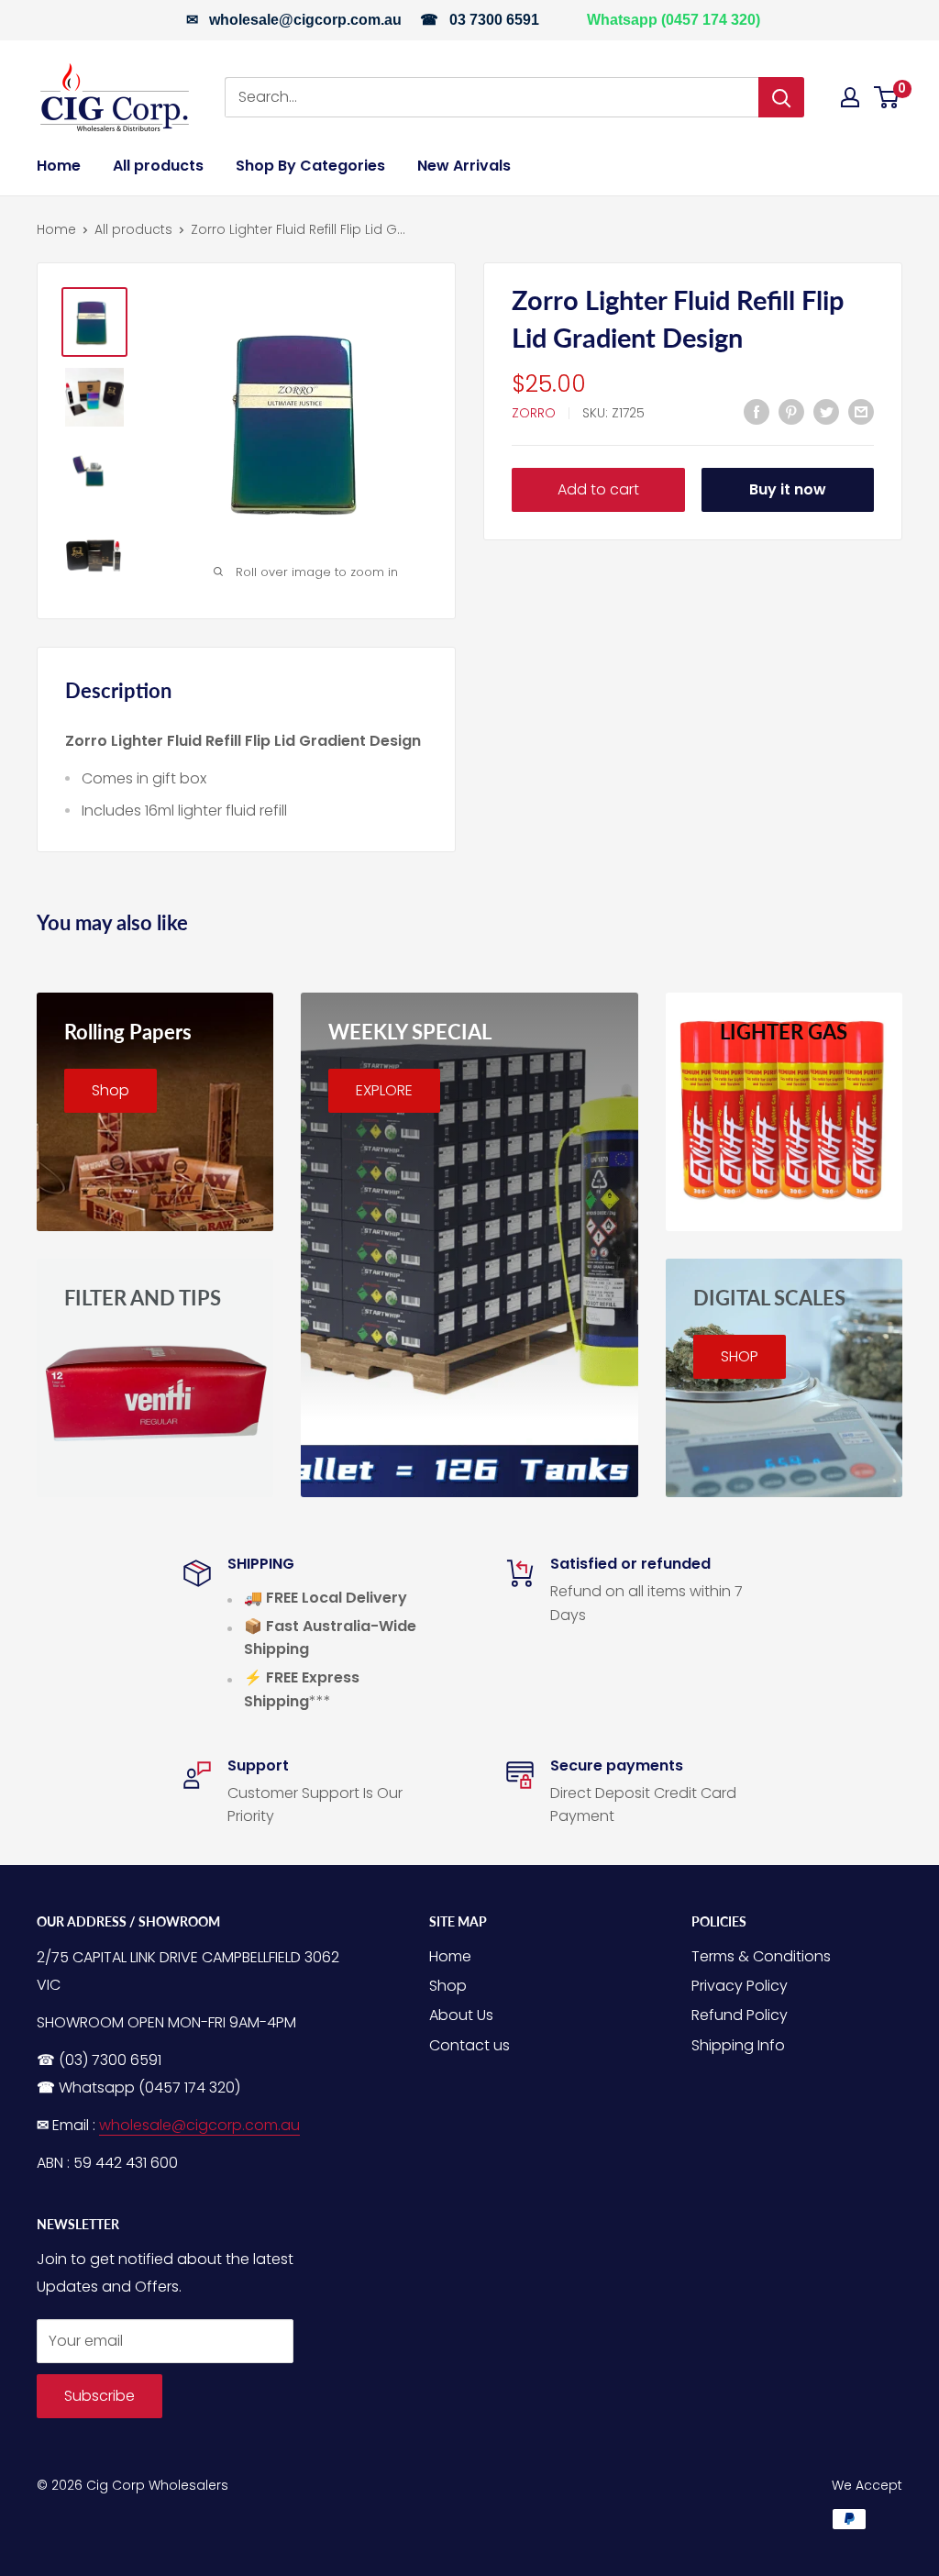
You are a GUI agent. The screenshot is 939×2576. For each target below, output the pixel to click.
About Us (461, 2015)
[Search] (781, 97)
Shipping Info (738, 2045)
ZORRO (534, 413)
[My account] (850, 97)
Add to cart (598, 489)
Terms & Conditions (761, 1956)
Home (59, 166)
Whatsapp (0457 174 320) (674, 20)
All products (158, 166)
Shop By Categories (310, 166)
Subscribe (99, 2396)
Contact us (469, 2045)
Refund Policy (740, 2015)
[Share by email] (861, 411)
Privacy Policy (740, 1986)
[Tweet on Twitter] (826, 411)
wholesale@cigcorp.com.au (305, 20)
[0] (887, 97)
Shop (448, 1986)
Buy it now (788, 489)
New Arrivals (464, 166)
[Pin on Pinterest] (791, 411)
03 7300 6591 (494, 20)
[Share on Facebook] (757, 411)
